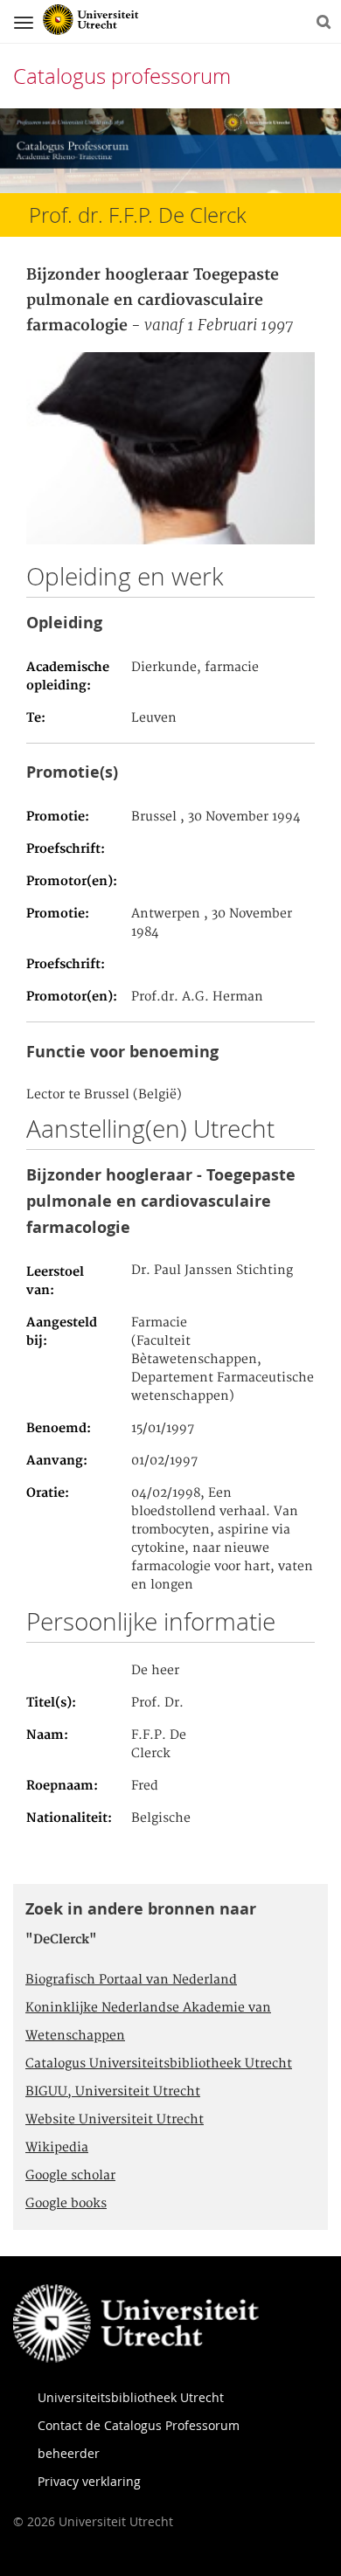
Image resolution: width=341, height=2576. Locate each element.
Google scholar (70, 2176)
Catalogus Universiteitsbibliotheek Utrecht (159, 2064)
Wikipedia (57, 2148)
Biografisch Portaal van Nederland (131, 1980)
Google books (66, 2204)
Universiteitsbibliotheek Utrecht (131, 2397)
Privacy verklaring (89, 2481)
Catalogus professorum (122, 76)
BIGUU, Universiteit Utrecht (113, 2092)
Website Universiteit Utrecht (115, 2120)
